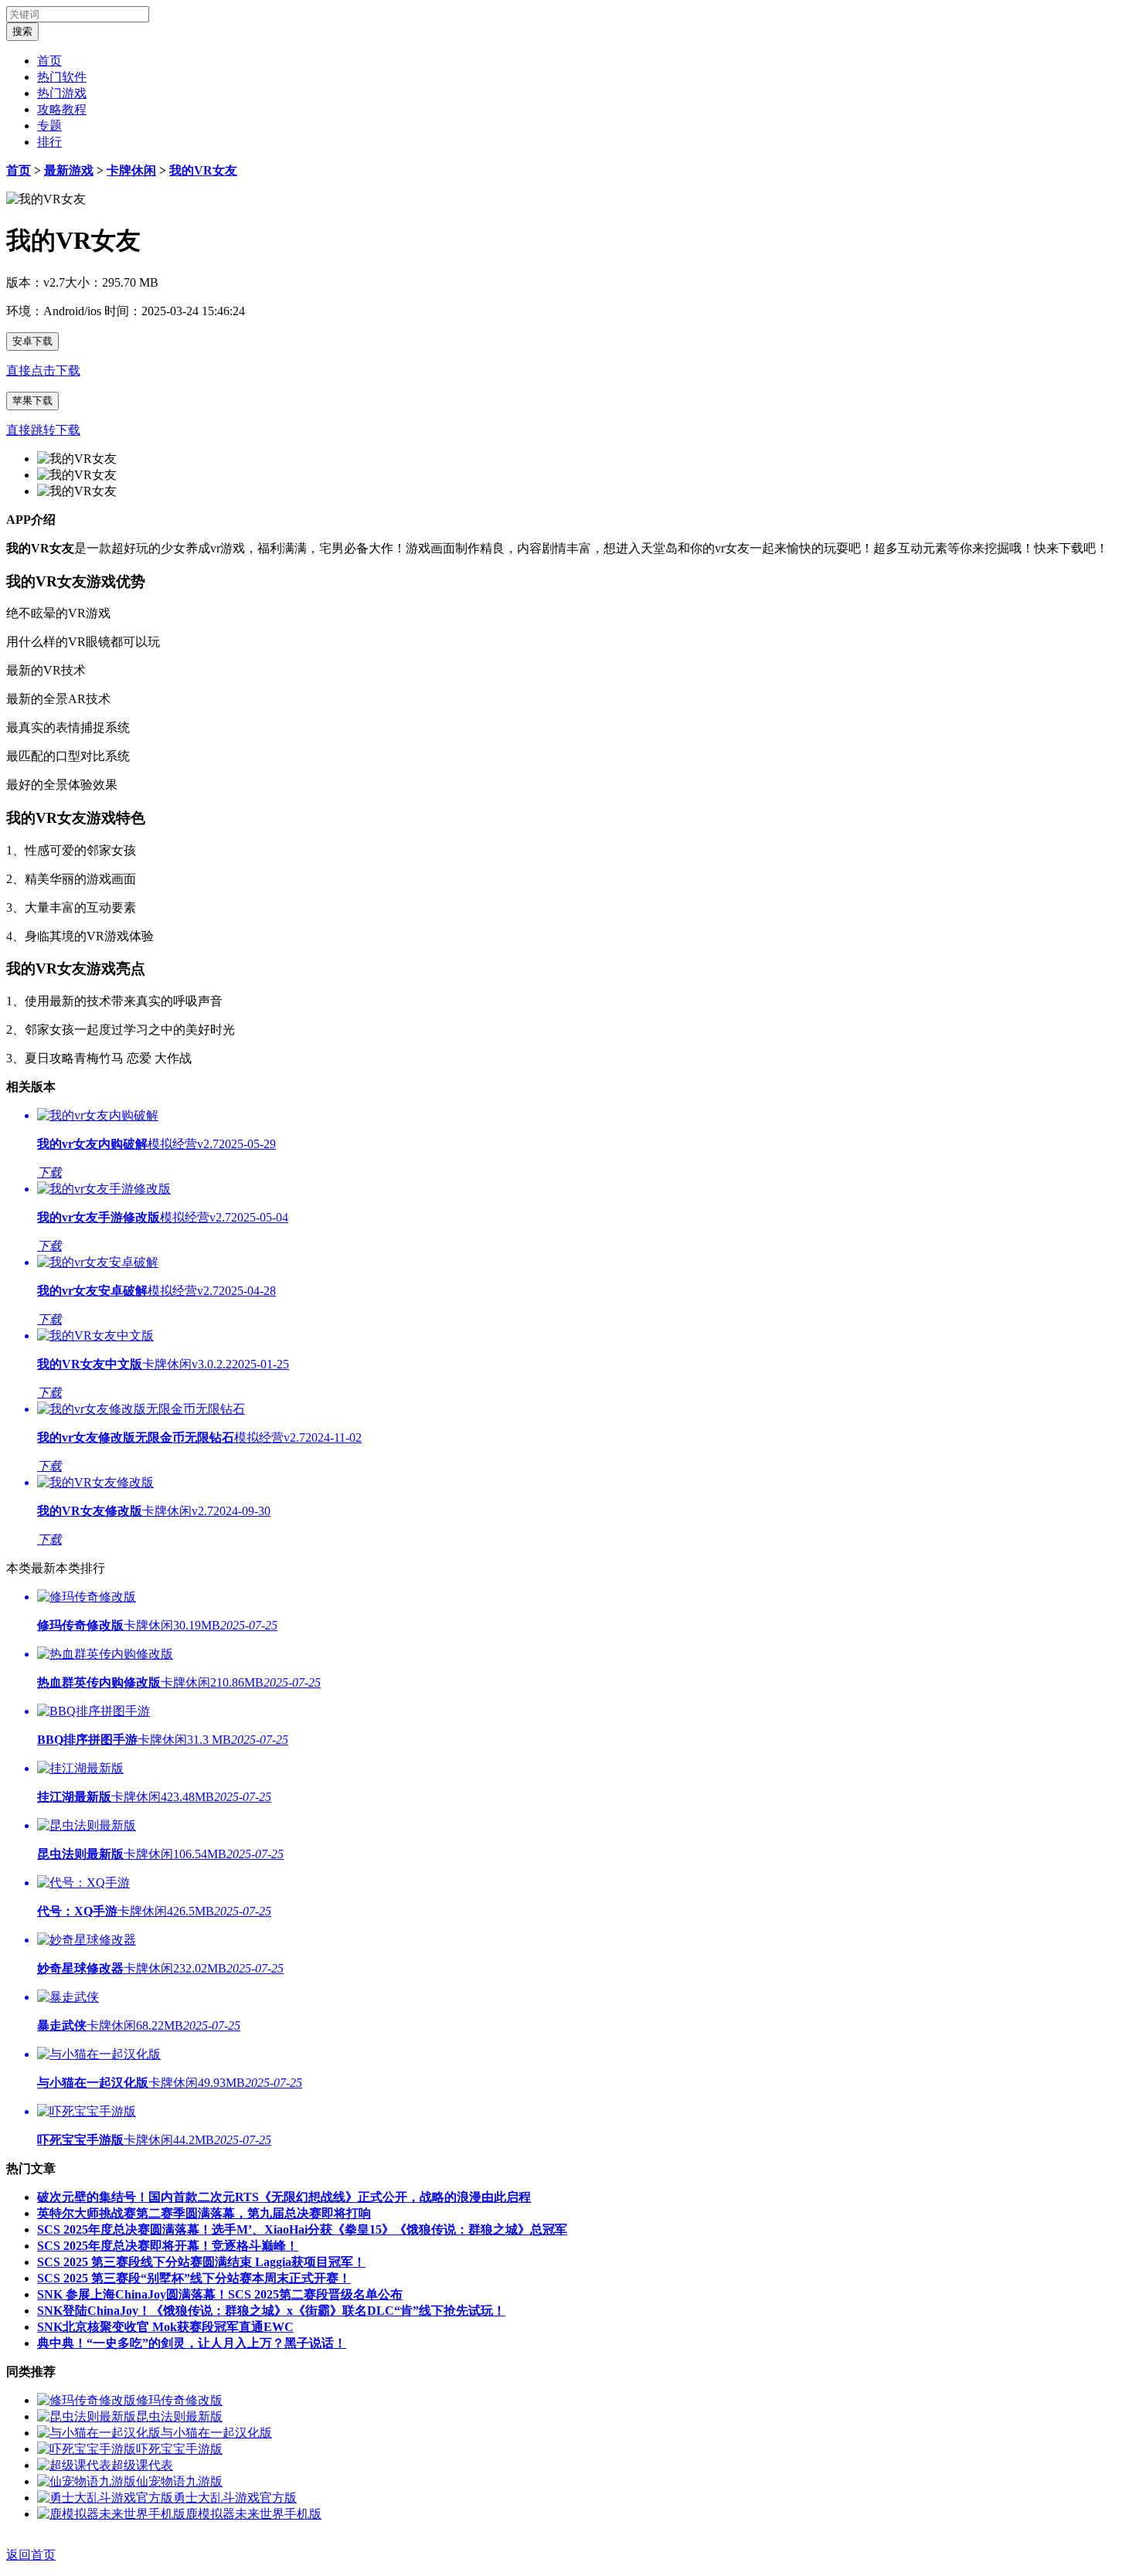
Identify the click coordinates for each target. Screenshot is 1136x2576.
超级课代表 (142, 2465)
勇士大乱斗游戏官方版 (235, 2498)
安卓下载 (32, 341)
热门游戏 (62, 93)
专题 (49, 126)
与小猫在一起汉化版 (216, 2433)
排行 (49, 142)
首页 (49, 61)
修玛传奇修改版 (179, 2400)
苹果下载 (32, 401)
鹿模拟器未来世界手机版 (253, 2514)
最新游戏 (69, 170)
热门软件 (62, 77)
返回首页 (31, 2555)
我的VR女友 (203, 170)
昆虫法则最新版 (179, 2416)
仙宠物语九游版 (179, 2481)
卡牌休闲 (131, 170)
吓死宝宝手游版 (179, 2449)
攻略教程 (62, 109)
